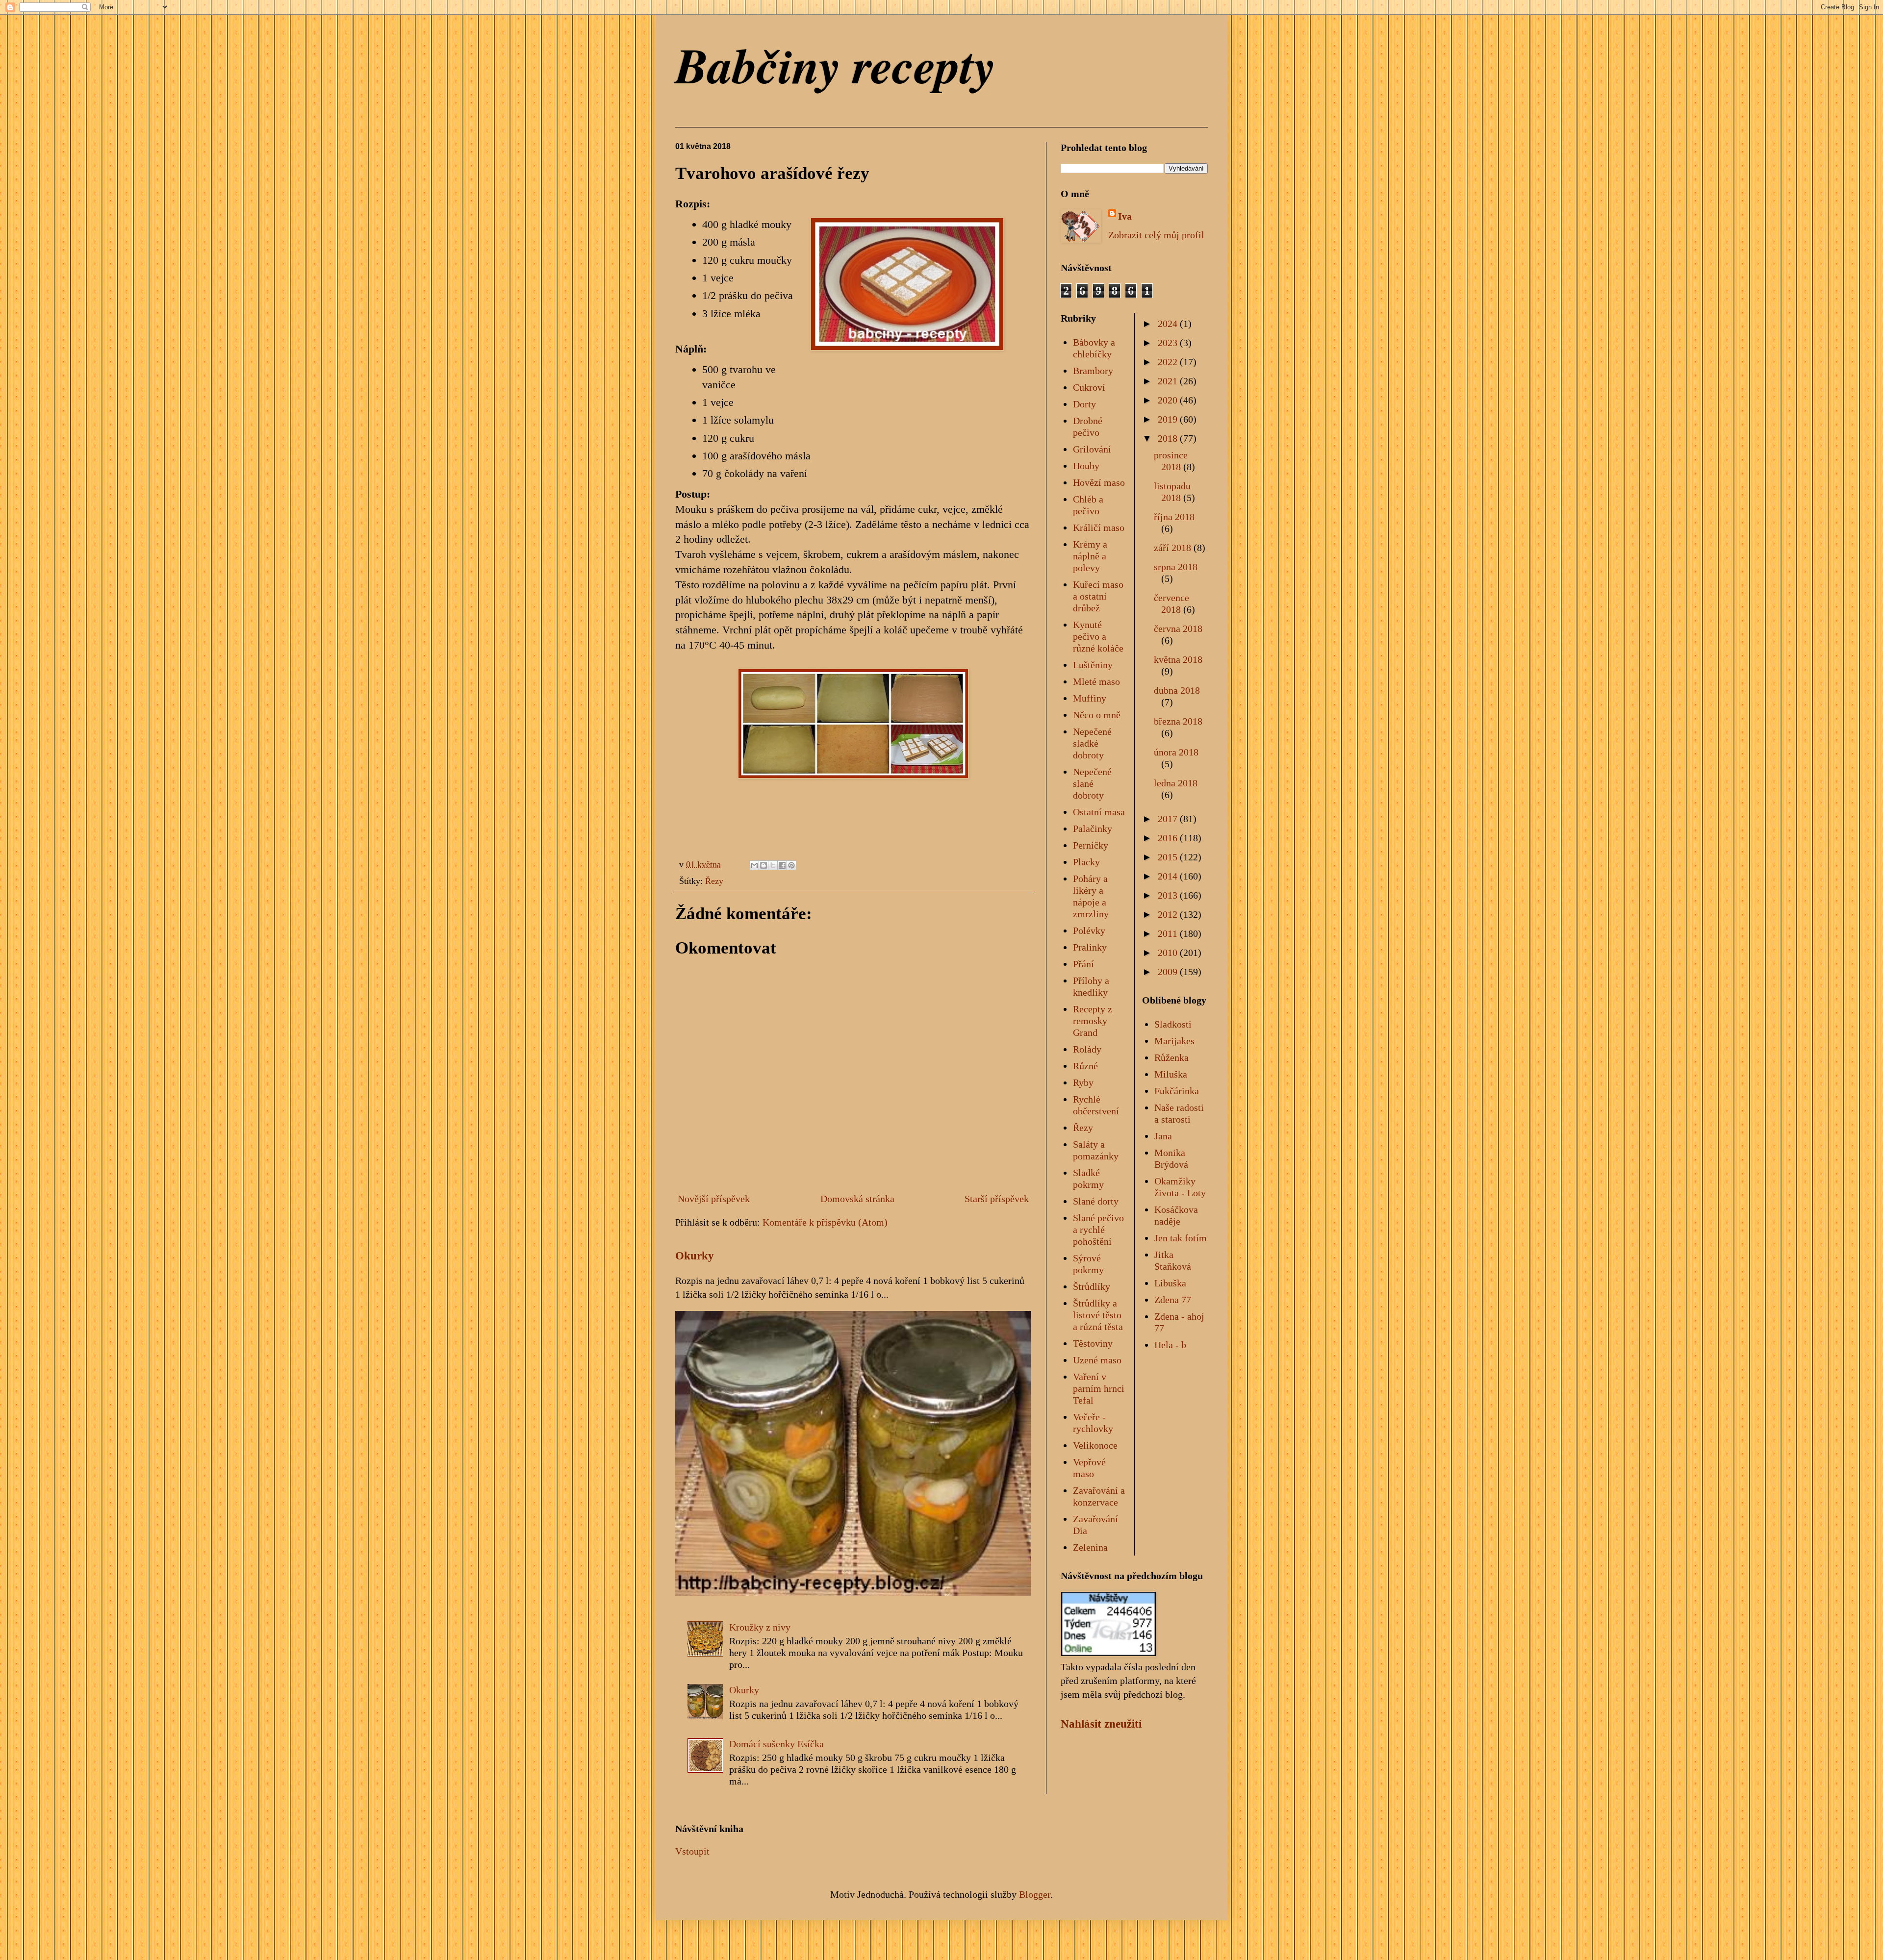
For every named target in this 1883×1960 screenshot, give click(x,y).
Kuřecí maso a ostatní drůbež (1098, 596)
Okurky (695, 1256)
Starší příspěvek (997, 1199)
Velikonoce (1095, 1445)
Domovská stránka (857, 1199)
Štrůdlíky (1092, 1286)
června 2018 (1178, 628)
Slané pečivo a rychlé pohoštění (1098, 1230)
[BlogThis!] (763, 865)
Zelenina (1090, 1547)
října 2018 (1174, 517)
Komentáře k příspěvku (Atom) (825, 1222)
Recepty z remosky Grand (1093, 1021)
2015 (1169, 857)
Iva (1125, 216)
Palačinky (1093, 829)
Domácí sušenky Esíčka (776, 1744)
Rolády (1087, 1049)
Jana (1163, 1136)
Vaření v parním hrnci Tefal (1099, 1388)
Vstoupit (692, 1851)
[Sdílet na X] (773, 865)
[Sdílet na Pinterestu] (791, 865)
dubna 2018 (1177, 690)
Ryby (1083, 1082)
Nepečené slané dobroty (1092, 783)
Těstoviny (1093, 1343)
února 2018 (1176, 752)
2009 (1169, 972)
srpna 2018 (1176, 567)
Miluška (1171, 1074)
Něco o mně (1097, 715)
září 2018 (1174, 548)
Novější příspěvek (714, 1199)
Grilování (1092, 449)
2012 (1169, 914)
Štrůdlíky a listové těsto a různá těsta (1098, 1315)
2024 (1169, 324)
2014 (1169, 876)
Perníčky (1091, 845)
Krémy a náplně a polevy (1090, 556)
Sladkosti (1173, 1024)
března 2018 (1178, 721)
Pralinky (1090, 947)
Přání (1083, 964)
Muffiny (1090, 698)
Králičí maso (1099, 528)
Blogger (1035, 1894)
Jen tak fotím (1181, 1238)
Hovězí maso (1099, 482)
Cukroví (1089, 387)
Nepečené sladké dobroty (1092, 743)
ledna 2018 (1176, 783)
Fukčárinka (1177, 1091)
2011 (1169, 933)
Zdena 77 (1173, 1300)
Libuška (1170, 1283)
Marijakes (1174, 1041)
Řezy (714, 881)
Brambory (1093, 371)
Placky (1086, 862)
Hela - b (1170, 1345)
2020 (1169, 400)
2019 (1169, 419)
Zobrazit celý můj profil (1156, 235)
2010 (1169, 953)
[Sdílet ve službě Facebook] (782, 865)
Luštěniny (1093, 665)
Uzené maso (1097, 1360)
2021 (1169, 381)
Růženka (1171, 1057)
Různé (1085, 1066)
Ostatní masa (1099, 812)
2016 (1169, 838)
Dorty (1084, 404)
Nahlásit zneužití (1101, 1724)
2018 (1169, 438)
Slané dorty (1096, 1201)
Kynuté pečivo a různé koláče (1098, 636)
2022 (1169, 362)
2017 (1169, 819)
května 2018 (1178, 659)
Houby (1086, 466)
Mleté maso (1096, 681)
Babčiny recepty (835, 65)
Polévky (1089, 930)
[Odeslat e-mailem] (754, 865)
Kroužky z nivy (760, 1627)
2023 (1169, 343)
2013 (1169, 895)
